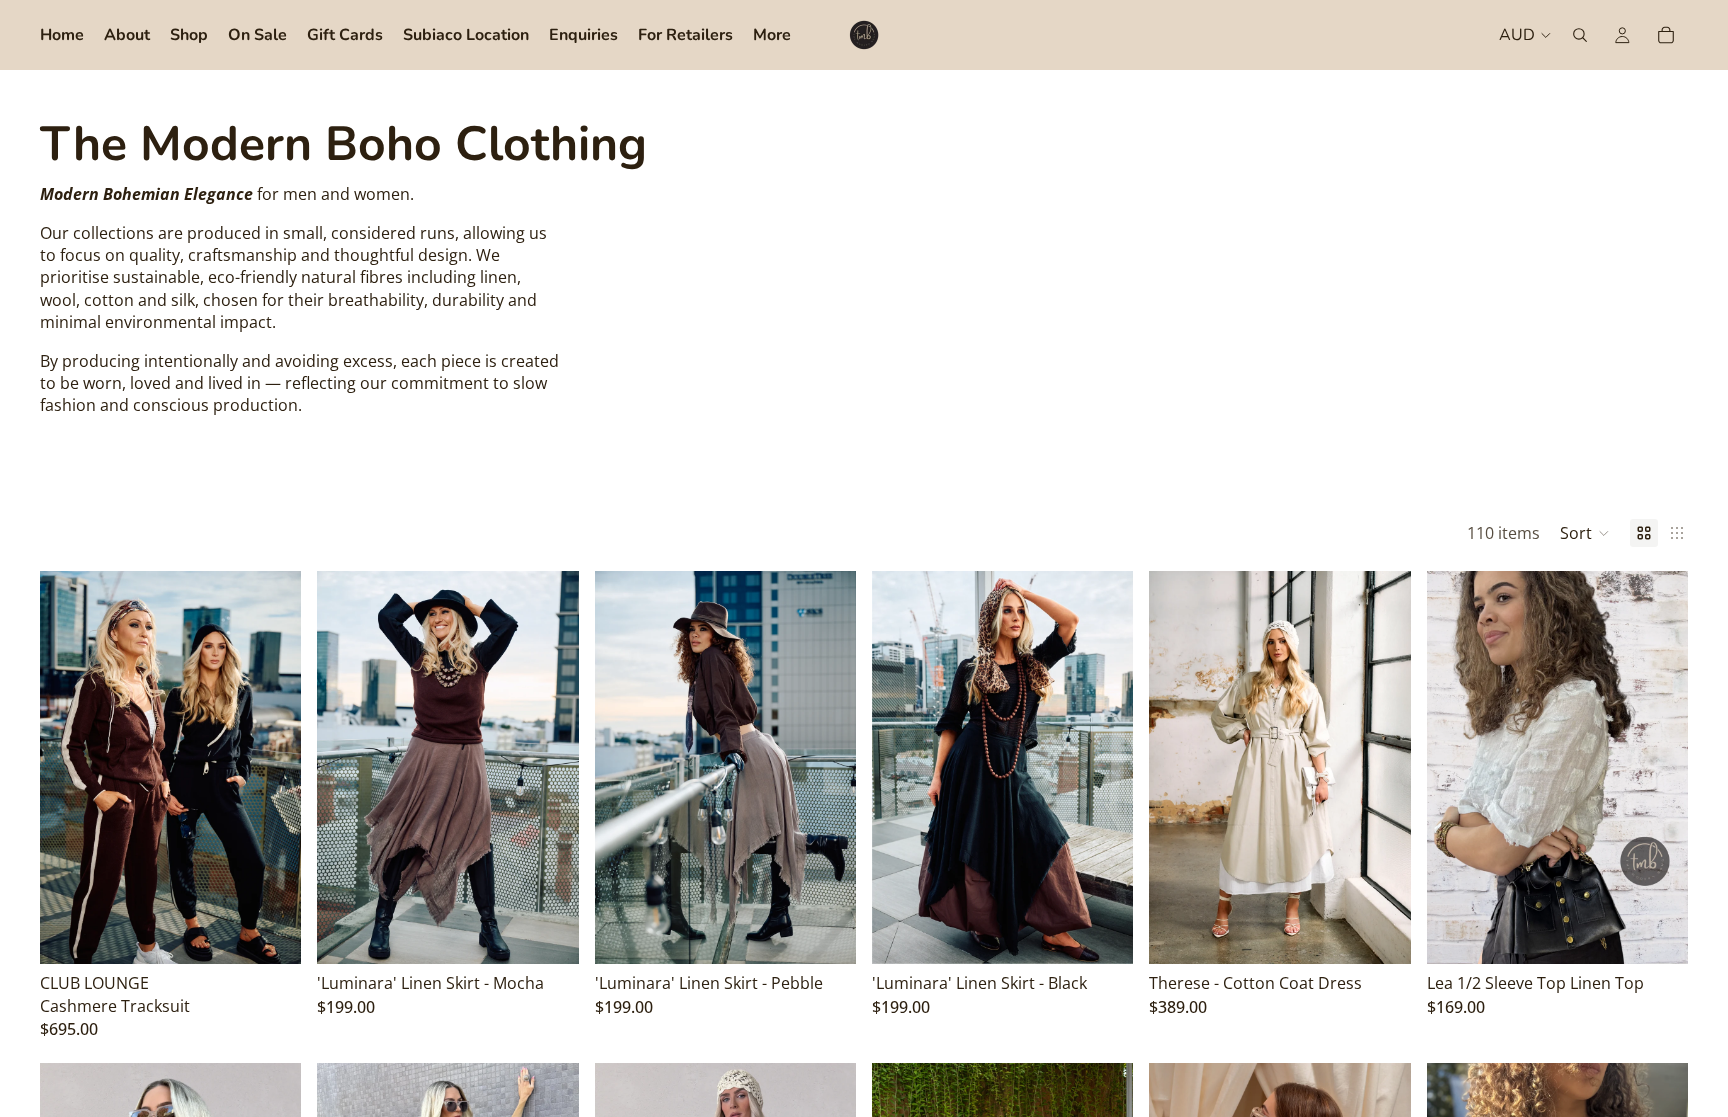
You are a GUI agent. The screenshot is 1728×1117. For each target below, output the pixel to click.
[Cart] (1666, 35)
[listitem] (772, 35)
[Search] (1580, 35)
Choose (288, 933)
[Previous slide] (70, 768)
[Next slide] (271, 768)
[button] (1585, 533)
